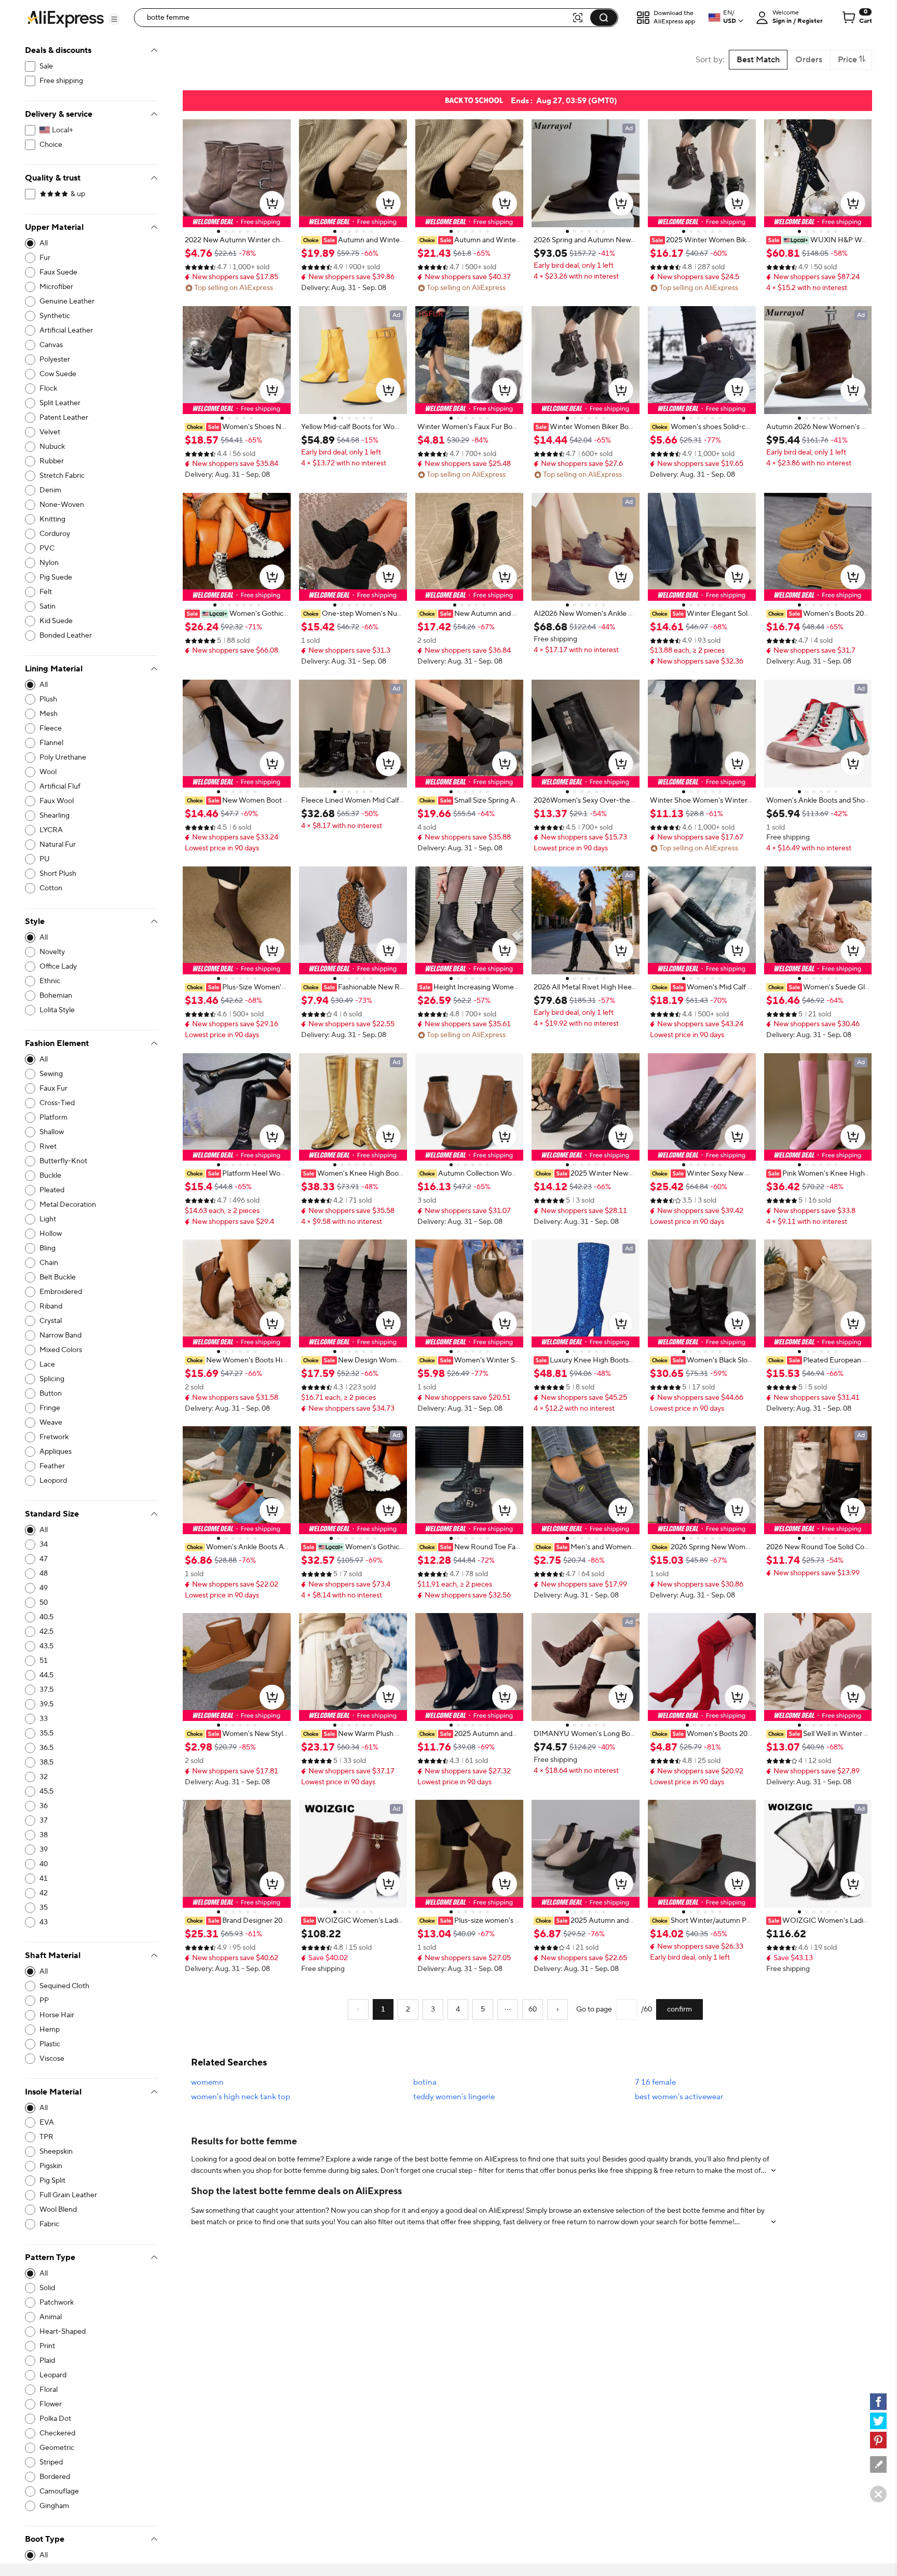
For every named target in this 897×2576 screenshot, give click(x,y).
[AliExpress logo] (65, 18)
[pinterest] (878, 2440)
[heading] (237, 240)
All (44, 243)
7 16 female (655, 2082)
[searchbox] (357, 18)
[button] (114, 19)
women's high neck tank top (241, 2097)
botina (425, 2082)
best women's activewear (679, 2097)
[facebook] (878, 2402)
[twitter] (878, 2421)
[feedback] (878, 2464)
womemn (207, 2082)
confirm (679, 2009)
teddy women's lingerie (454, 2097)
